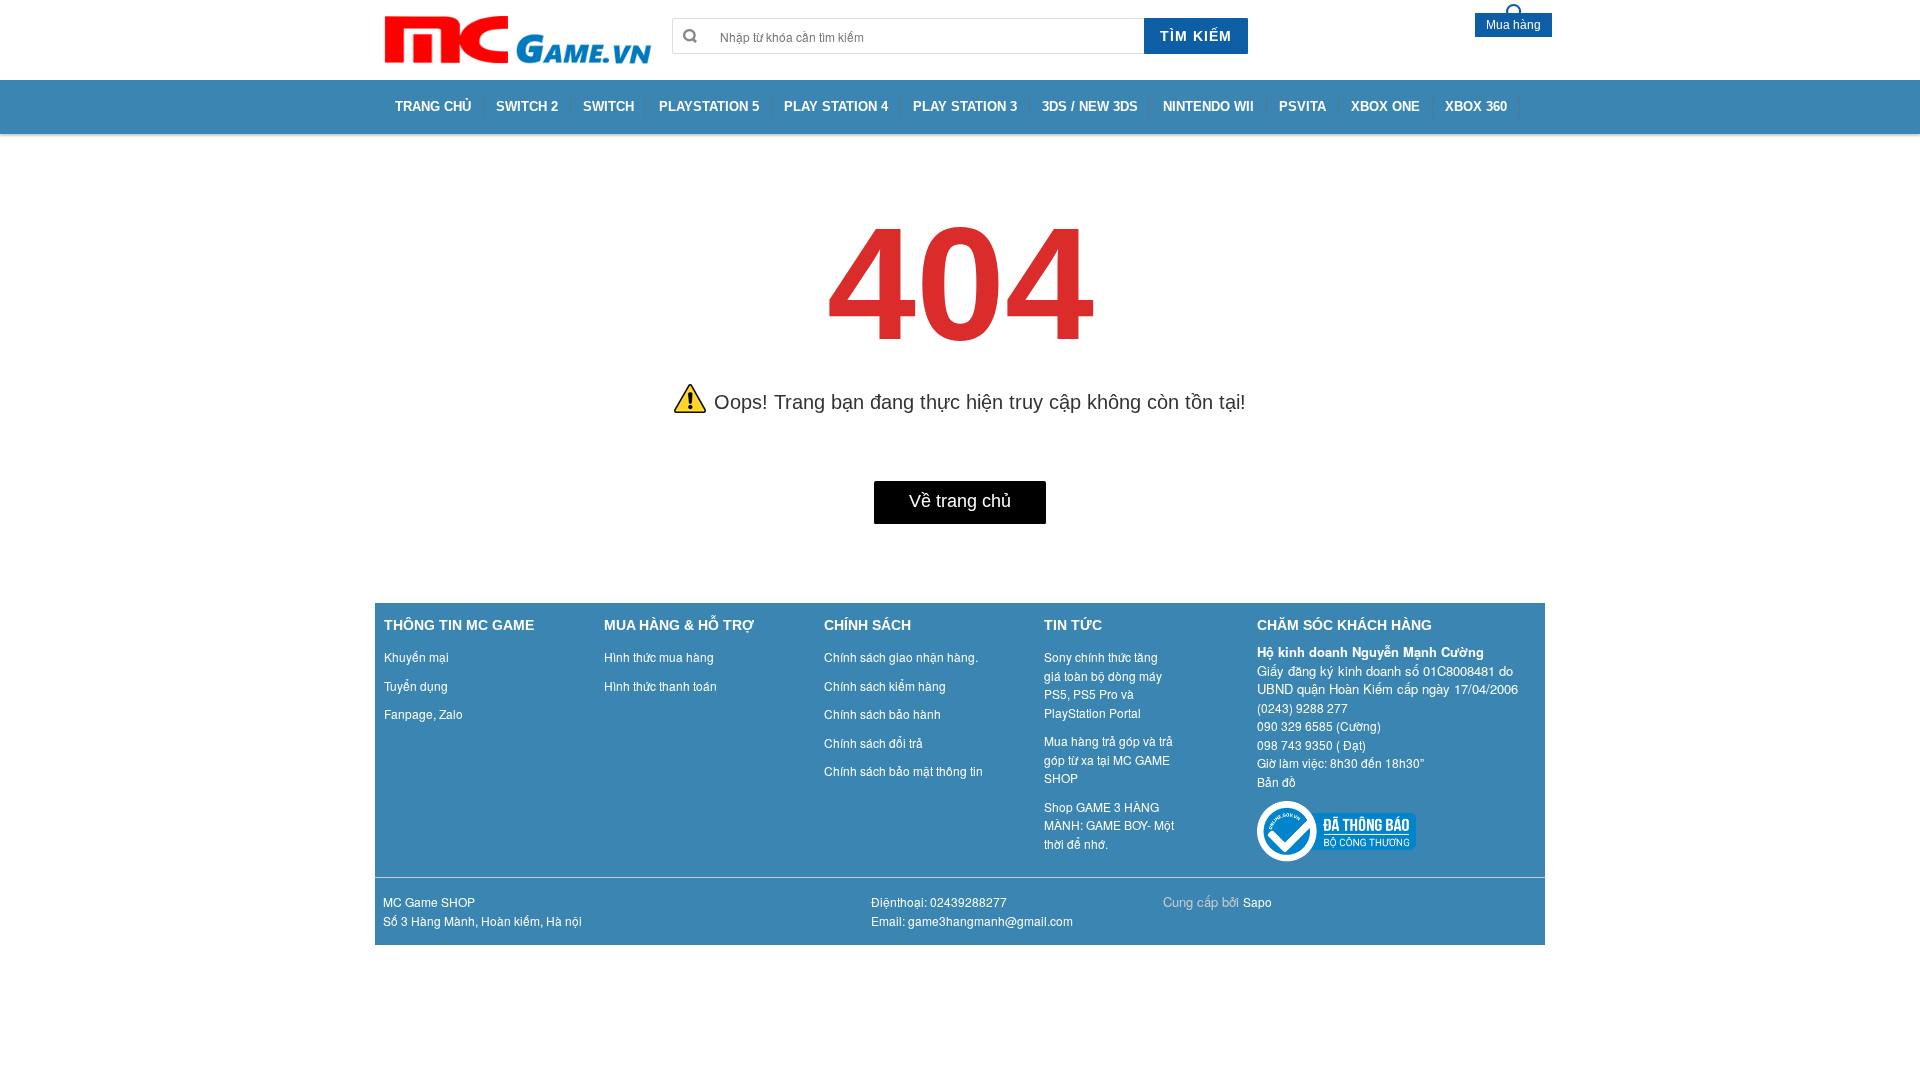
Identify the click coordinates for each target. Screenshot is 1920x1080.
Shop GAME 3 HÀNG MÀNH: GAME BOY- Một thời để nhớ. (1109, 825)
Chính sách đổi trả (873, 742)
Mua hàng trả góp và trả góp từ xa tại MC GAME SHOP (1108, 759)
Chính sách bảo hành (882, 713)
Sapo (1257, 901)
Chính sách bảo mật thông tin (903, 770)
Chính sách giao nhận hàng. (901, 656)
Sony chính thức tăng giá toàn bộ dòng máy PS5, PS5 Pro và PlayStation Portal (1103, 684)
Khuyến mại (416, 656)
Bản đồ (1276, 781)
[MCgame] (516, 40)
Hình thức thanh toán (660, 685)
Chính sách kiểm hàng (885, 685)
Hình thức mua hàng (659, 656)
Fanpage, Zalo (423, 713)
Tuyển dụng (416, 685)
